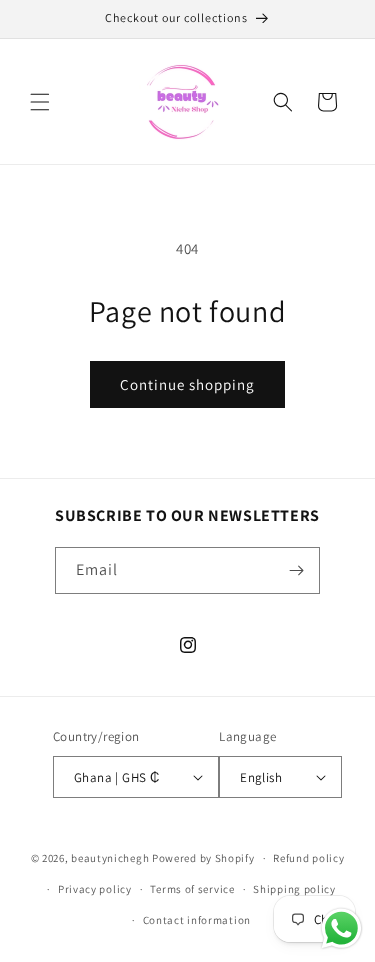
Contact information (197, 920)
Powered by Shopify (203, 858)
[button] (40, 102)
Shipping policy (294, 889)
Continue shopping (187, 384)
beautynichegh (110, 858)
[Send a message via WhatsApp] (341, 928)
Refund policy (308, 858)
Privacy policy (95, 889)
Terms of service (192, 889)
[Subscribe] (297, 570)
